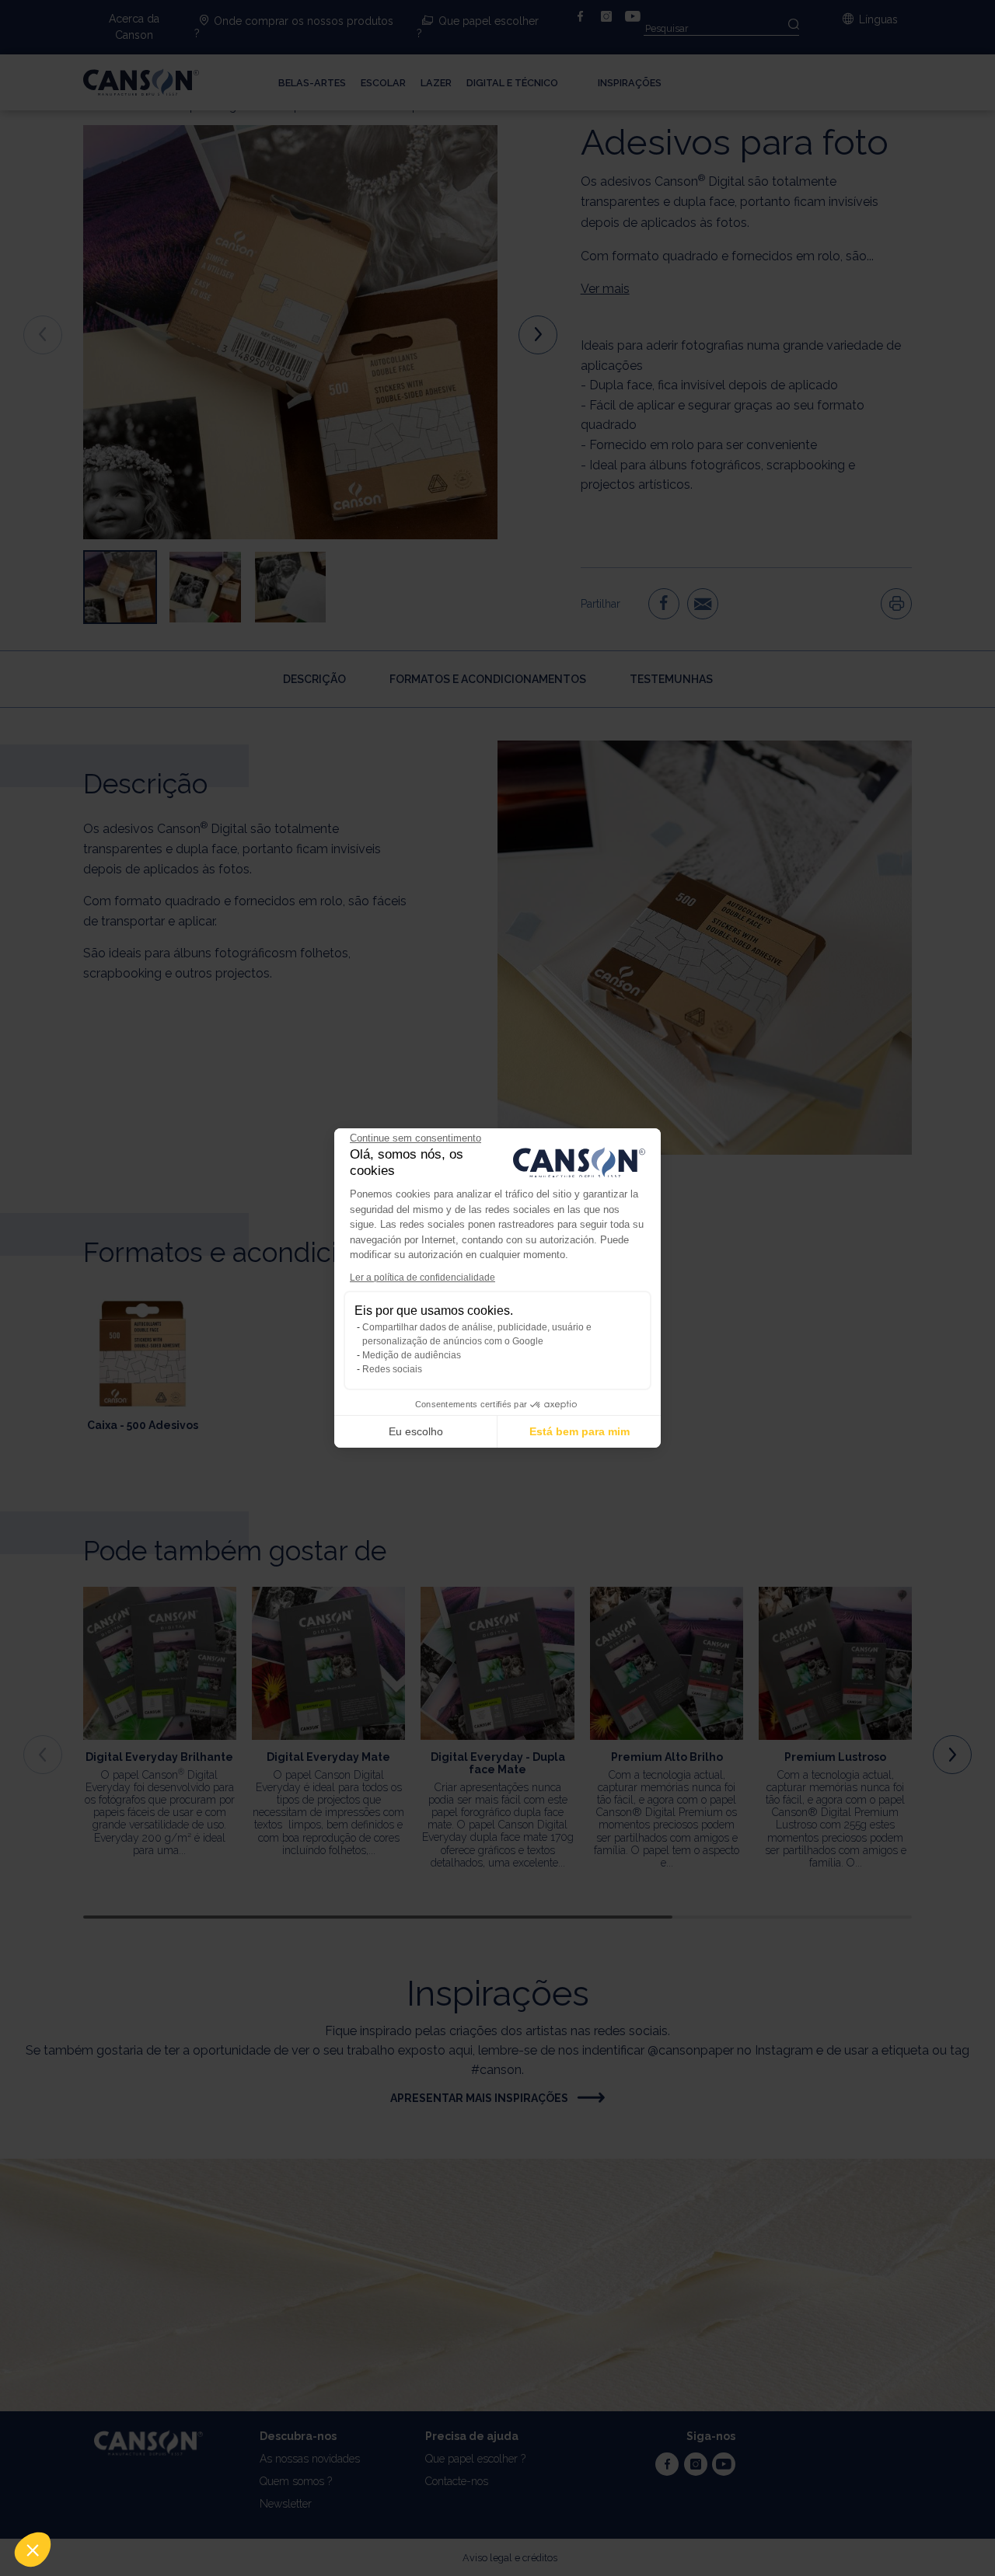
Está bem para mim (580, 1431)
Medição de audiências (412, 1355)
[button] (33, 2550)
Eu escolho (416, 1431)
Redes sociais (392, 1369)
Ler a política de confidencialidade (422, 1278)
